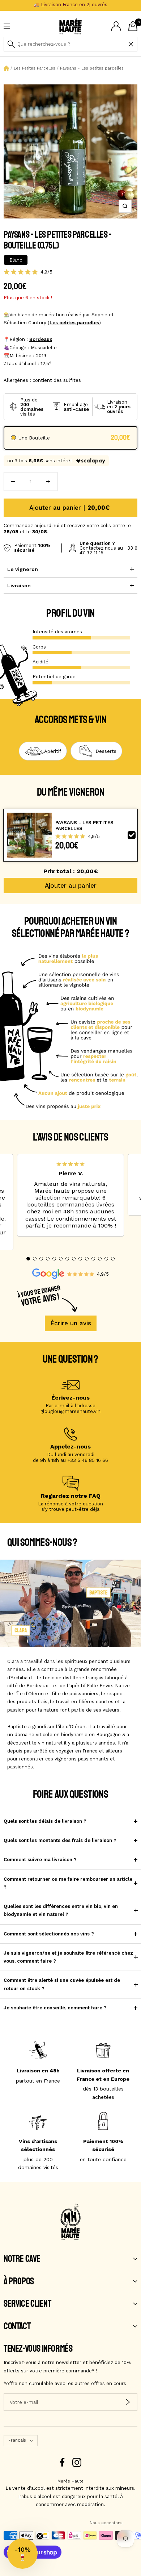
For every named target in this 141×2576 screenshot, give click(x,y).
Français (17, 2440)
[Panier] (133, 26)
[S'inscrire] (128, 2402)
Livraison (19, 585)
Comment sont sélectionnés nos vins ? (49, 1934)
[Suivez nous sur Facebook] (62, 2462)
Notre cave (22, 2259)
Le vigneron (23, 569)
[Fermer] (131, 44)
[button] (28, 1259)
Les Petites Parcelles (35, 68)
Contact (17, 2326)
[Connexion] (116, 26)
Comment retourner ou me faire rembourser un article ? (68, 1883)
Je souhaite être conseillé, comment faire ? (55, 2008)
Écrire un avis (71, 1323)
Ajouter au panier (71, 885)
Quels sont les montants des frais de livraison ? (60, 1840)
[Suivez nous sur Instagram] (77, 2462)
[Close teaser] (40, 2536)
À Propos (19, 2281)
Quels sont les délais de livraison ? (45, 1821)
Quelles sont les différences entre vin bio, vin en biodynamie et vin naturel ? (61, 1910)
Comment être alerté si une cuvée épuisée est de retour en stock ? (62, 1984)
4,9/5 (46, 272)
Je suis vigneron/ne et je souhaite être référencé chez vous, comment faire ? (68, 1957)
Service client (27, 2304)
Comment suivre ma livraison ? (40, 1860)
